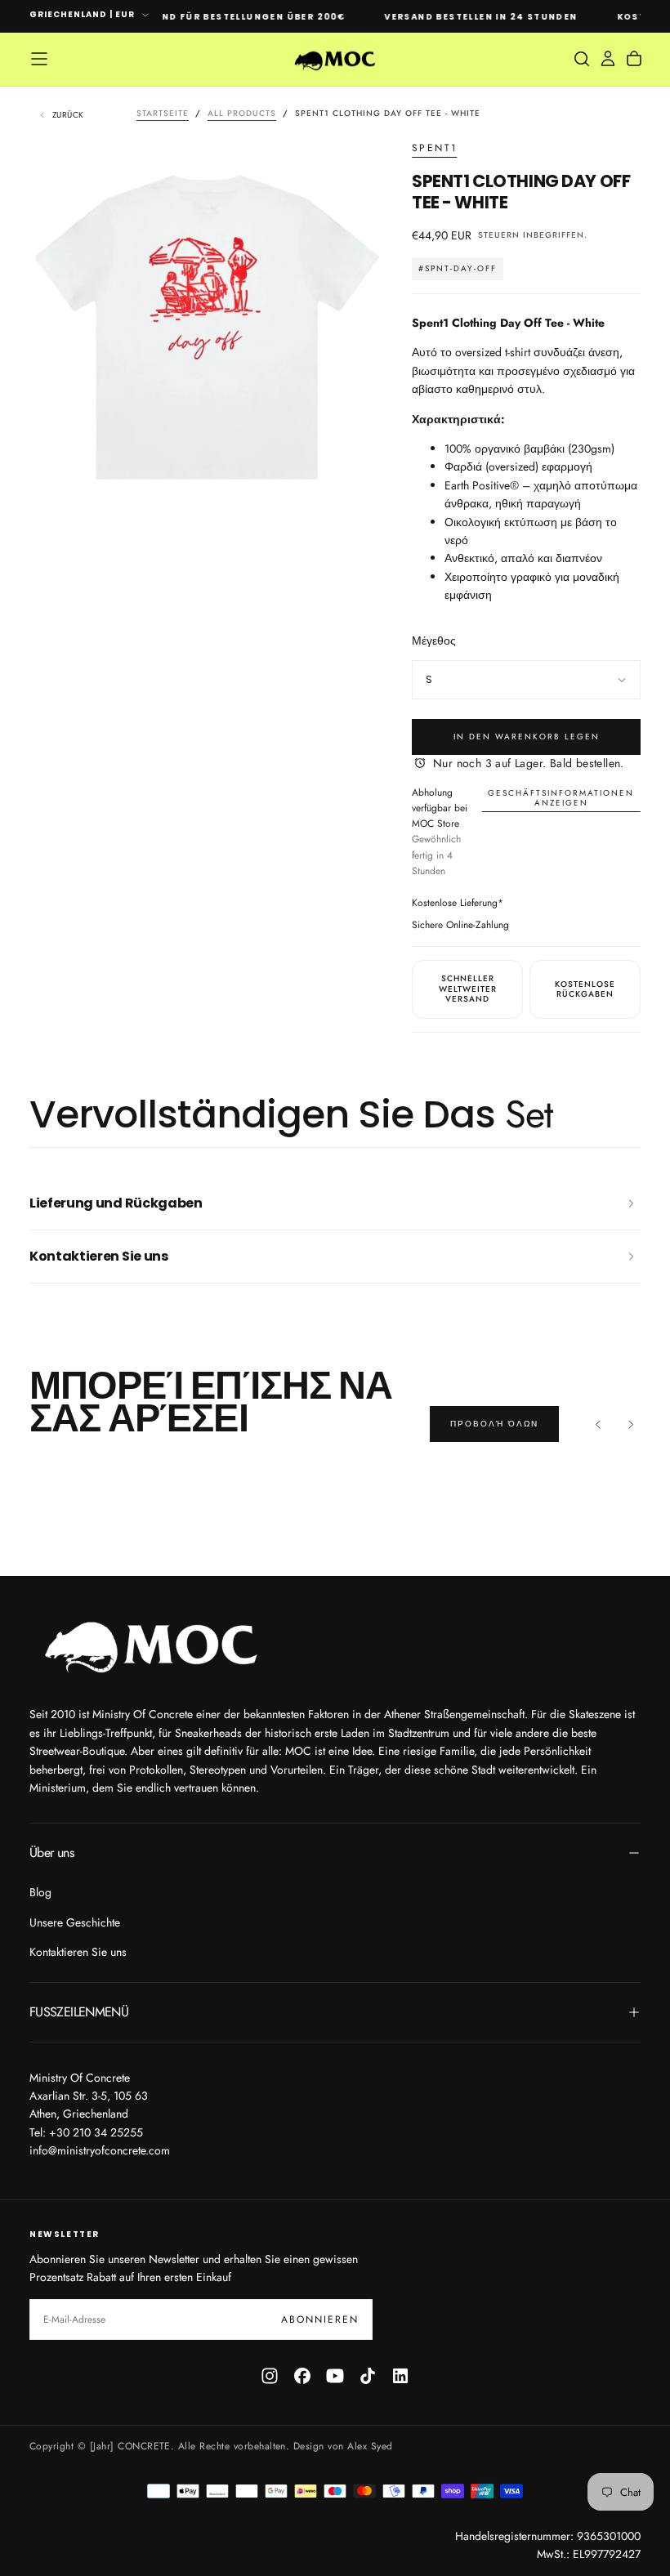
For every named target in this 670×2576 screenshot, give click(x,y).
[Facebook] (302, 2376)
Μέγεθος (434, 641)
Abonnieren (320, 2319)
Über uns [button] (51, 1853)
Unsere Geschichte (75, 1922)
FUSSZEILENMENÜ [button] (79, 2012)
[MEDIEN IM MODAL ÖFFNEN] (360, 471)
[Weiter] (631, 1424)
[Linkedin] (400, 2376)
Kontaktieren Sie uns (78, 1952)
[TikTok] (368, 2376)
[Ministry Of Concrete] (152, 1644)
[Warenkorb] (634, 59)
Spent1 (434, 149)
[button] (39, 59)
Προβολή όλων (494, 1424)
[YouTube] (335, 2376)
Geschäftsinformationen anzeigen (561, 798)
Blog (40, 1892)
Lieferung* (482, 903)
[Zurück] (598, 1424)
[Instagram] (270, 2376)
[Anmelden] (608, 59)
